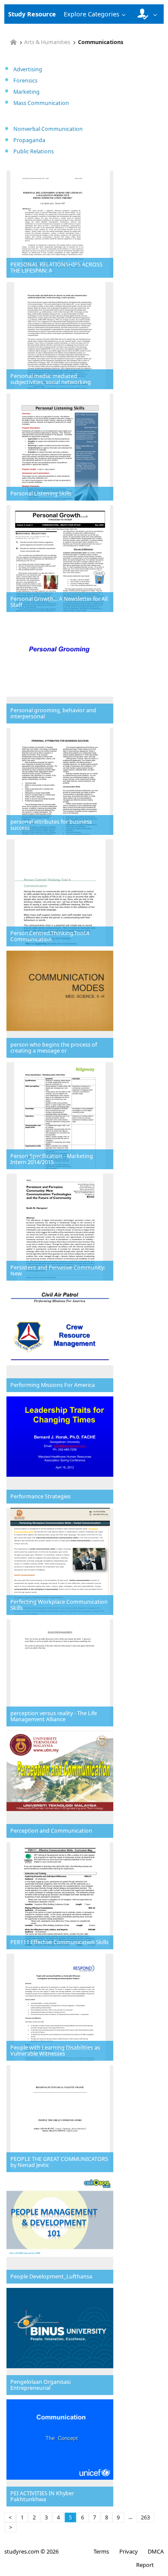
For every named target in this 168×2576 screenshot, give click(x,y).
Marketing (26, 92)
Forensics (25, 81)
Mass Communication (41, 103)
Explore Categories (92, 14)
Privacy (128, 2551)
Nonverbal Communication (48, 129)
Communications (101, 43)
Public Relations (34, 151)
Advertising (28, 69)
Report (145, 2565)
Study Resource (32, 14)
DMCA (156, 2551)
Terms (101, 2551)
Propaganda (29, 140)
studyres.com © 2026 (31, 2551)
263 (145, 2517)
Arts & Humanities (47, 43)
